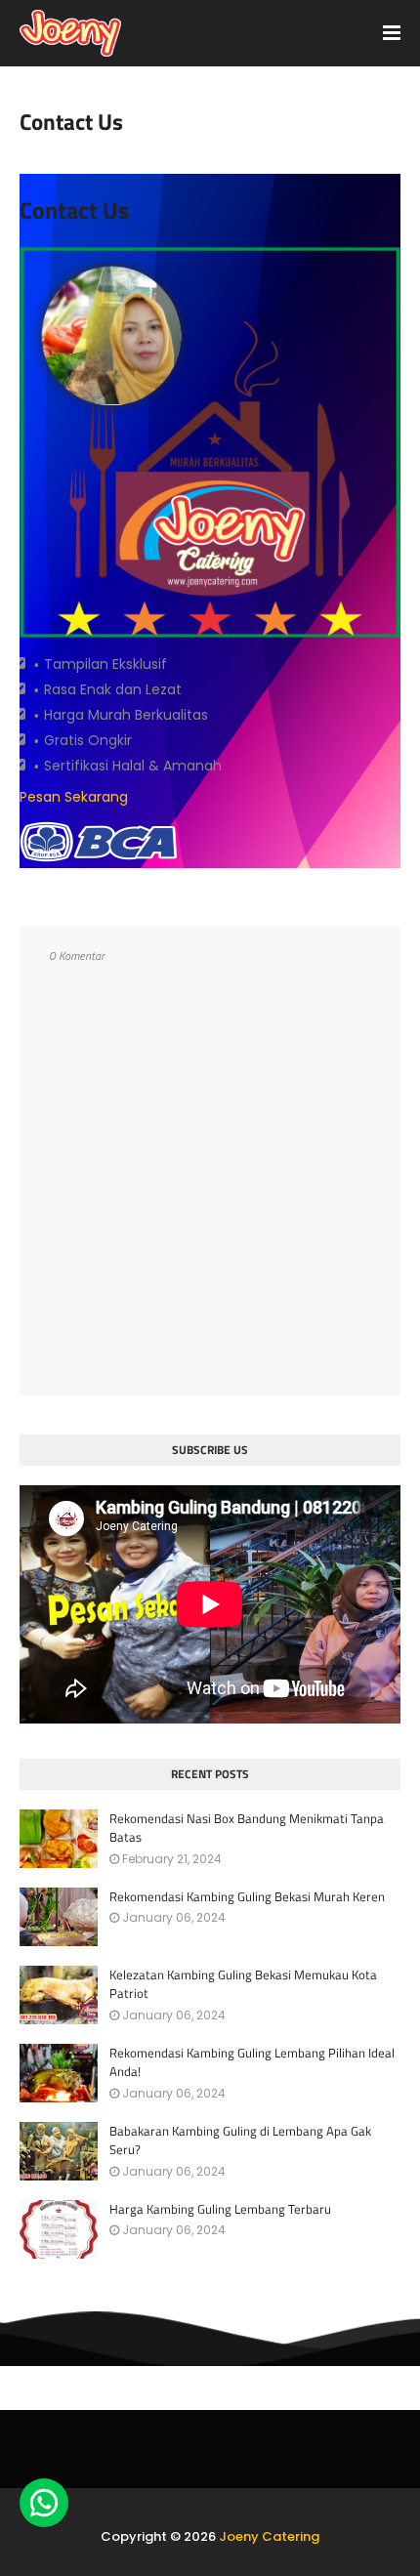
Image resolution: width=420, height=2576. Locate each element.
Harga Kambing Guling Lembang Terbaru (220, 2209)
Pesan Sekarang (74, 797)
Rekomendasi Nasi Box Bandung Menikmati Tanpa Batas (247, 1828)
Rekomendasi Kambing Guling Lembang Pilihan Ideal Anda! (252, 2063)
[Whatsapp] (44, 2503)
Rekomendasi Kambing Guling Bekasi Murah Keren (247, 1897)
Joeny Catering (269, 2536)
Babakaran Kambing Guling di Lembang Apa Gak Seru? (240, 2141)
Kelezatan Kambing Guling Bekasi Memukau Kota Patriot (243, 1985)
